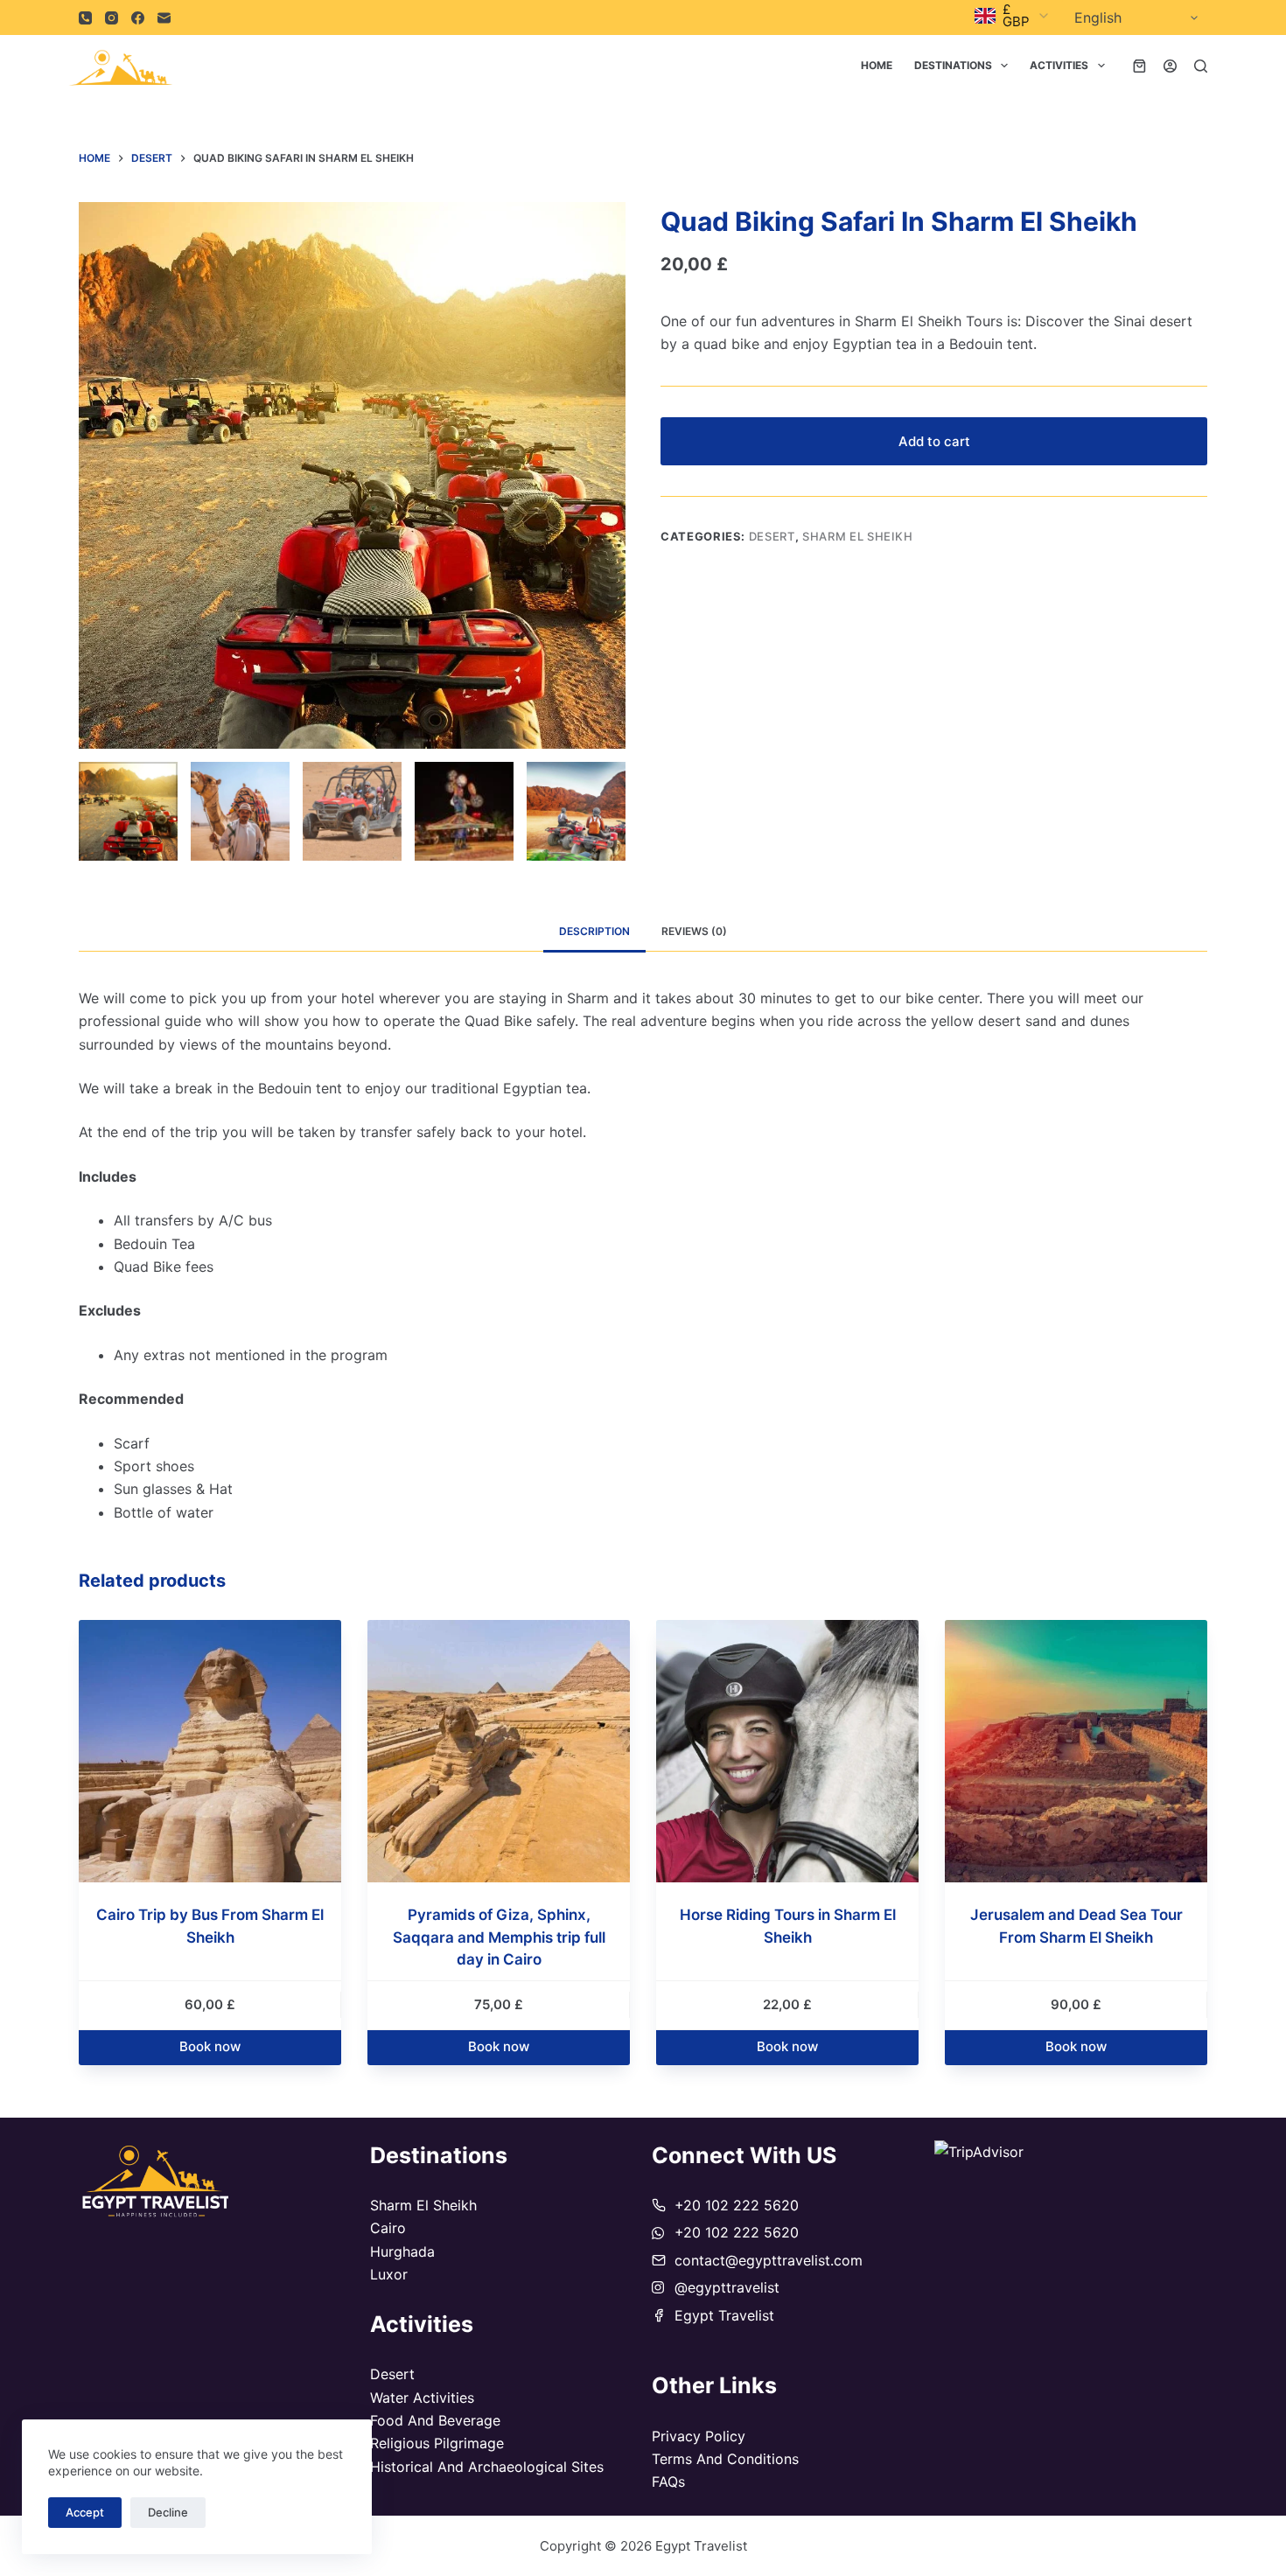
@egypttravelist (727, 2287)
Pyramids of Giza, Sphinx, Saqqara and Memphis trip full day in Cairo (499, 1937)
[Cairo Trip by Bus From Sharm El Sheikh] (210, 1751)
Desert (772, 536)
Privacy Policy (699, 2436)
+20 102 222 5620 (737, 2205)
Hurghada (402, 2251)
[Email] (164, 18)
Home (877, 65)
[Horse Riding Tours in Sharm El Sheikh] (787, 1751)
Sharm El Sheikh (858, 536)
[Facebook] (138, 18)
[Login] (1170, 66)
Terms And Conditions (725, 2459)
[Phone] (85, 18)
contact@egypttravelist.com (769, 2260)
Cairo (388, 2228)
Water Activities (422, 2398)
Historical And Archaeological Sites (487, 2467)
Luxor (389, 2274)
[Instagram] (112, 18)
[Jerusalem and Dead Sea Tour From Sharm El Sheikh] (1076, 1751)
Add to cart (934, 441)
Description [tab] (594, 931)
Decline (168, 2512)
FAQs (668, 2482)
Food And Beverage (435, 2420)
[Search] (1201, 66)
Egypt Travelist (724, 2315)
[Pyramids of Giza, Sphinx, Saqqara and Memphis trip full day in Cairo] (499, 1751)
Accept (85, 2512)
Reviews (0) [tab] (694, 931)
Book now (210, 2046)
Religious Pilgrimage (437, 2443)
